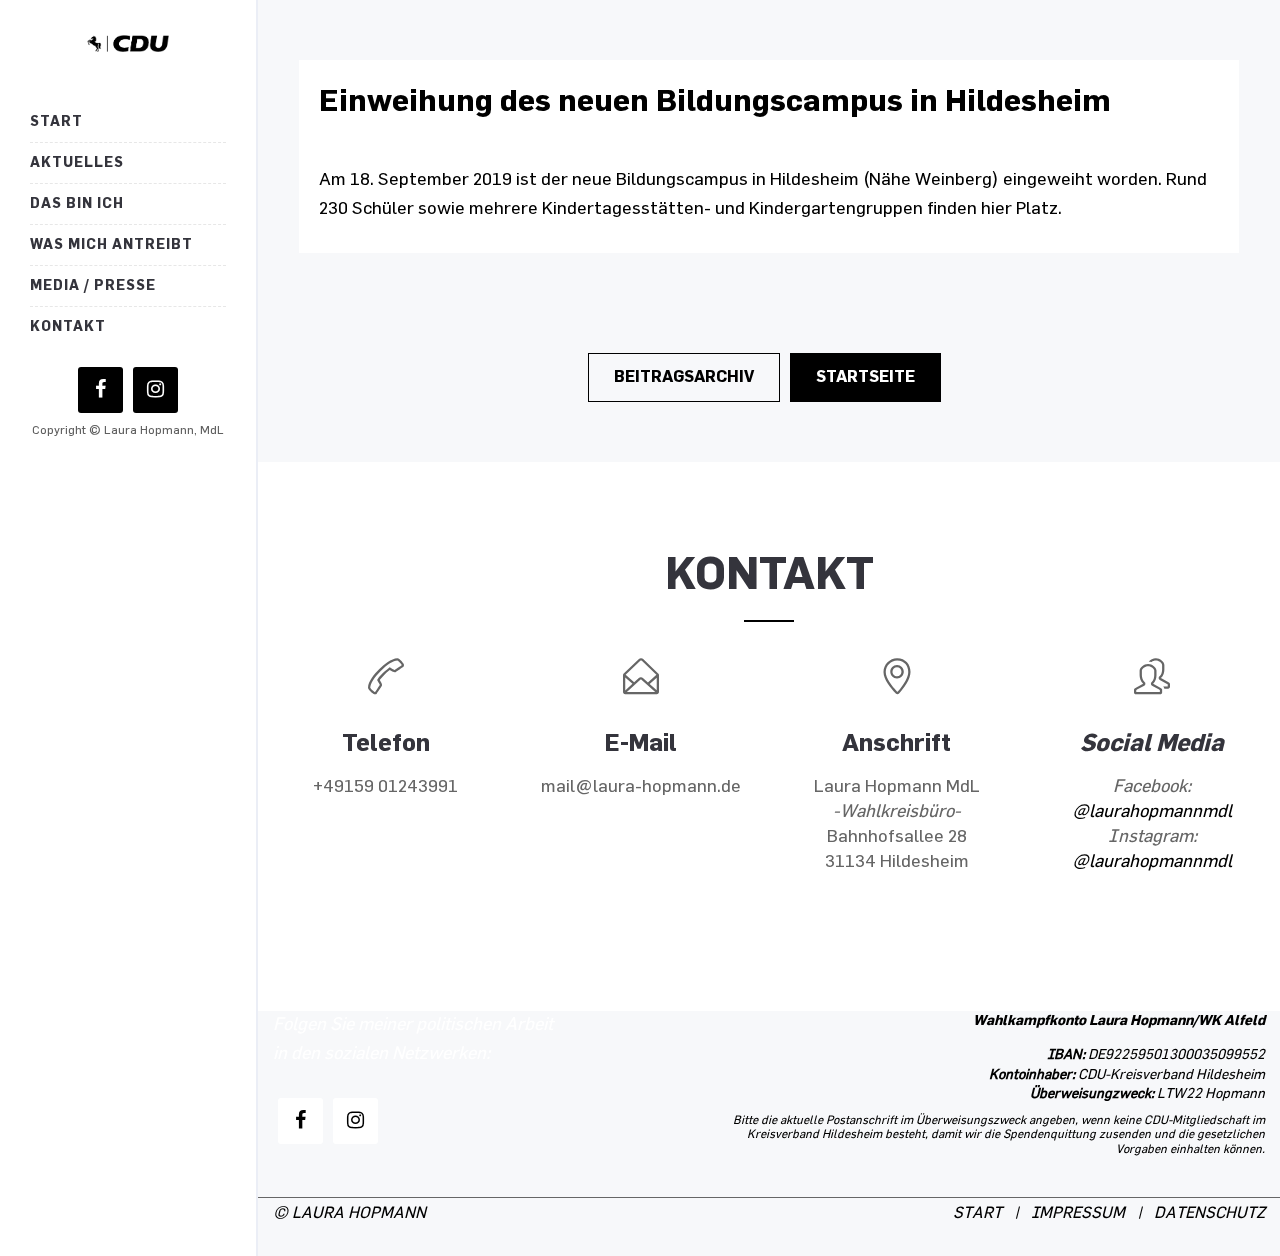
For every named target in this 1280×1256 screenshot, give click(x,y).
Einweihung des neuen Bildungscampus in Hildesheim (715, 100)
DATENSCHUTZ (1209, 1213)
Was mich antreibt (111, 244)
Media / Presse (93, 285)
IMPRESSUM (1078, 1213)
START (977, 1213)
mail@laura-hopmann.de (641, 787)
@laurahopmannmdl (1152, 812)
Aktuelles (77, 162)
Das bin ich (77, 203)
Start (56, 121)
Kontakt (68, 326)
